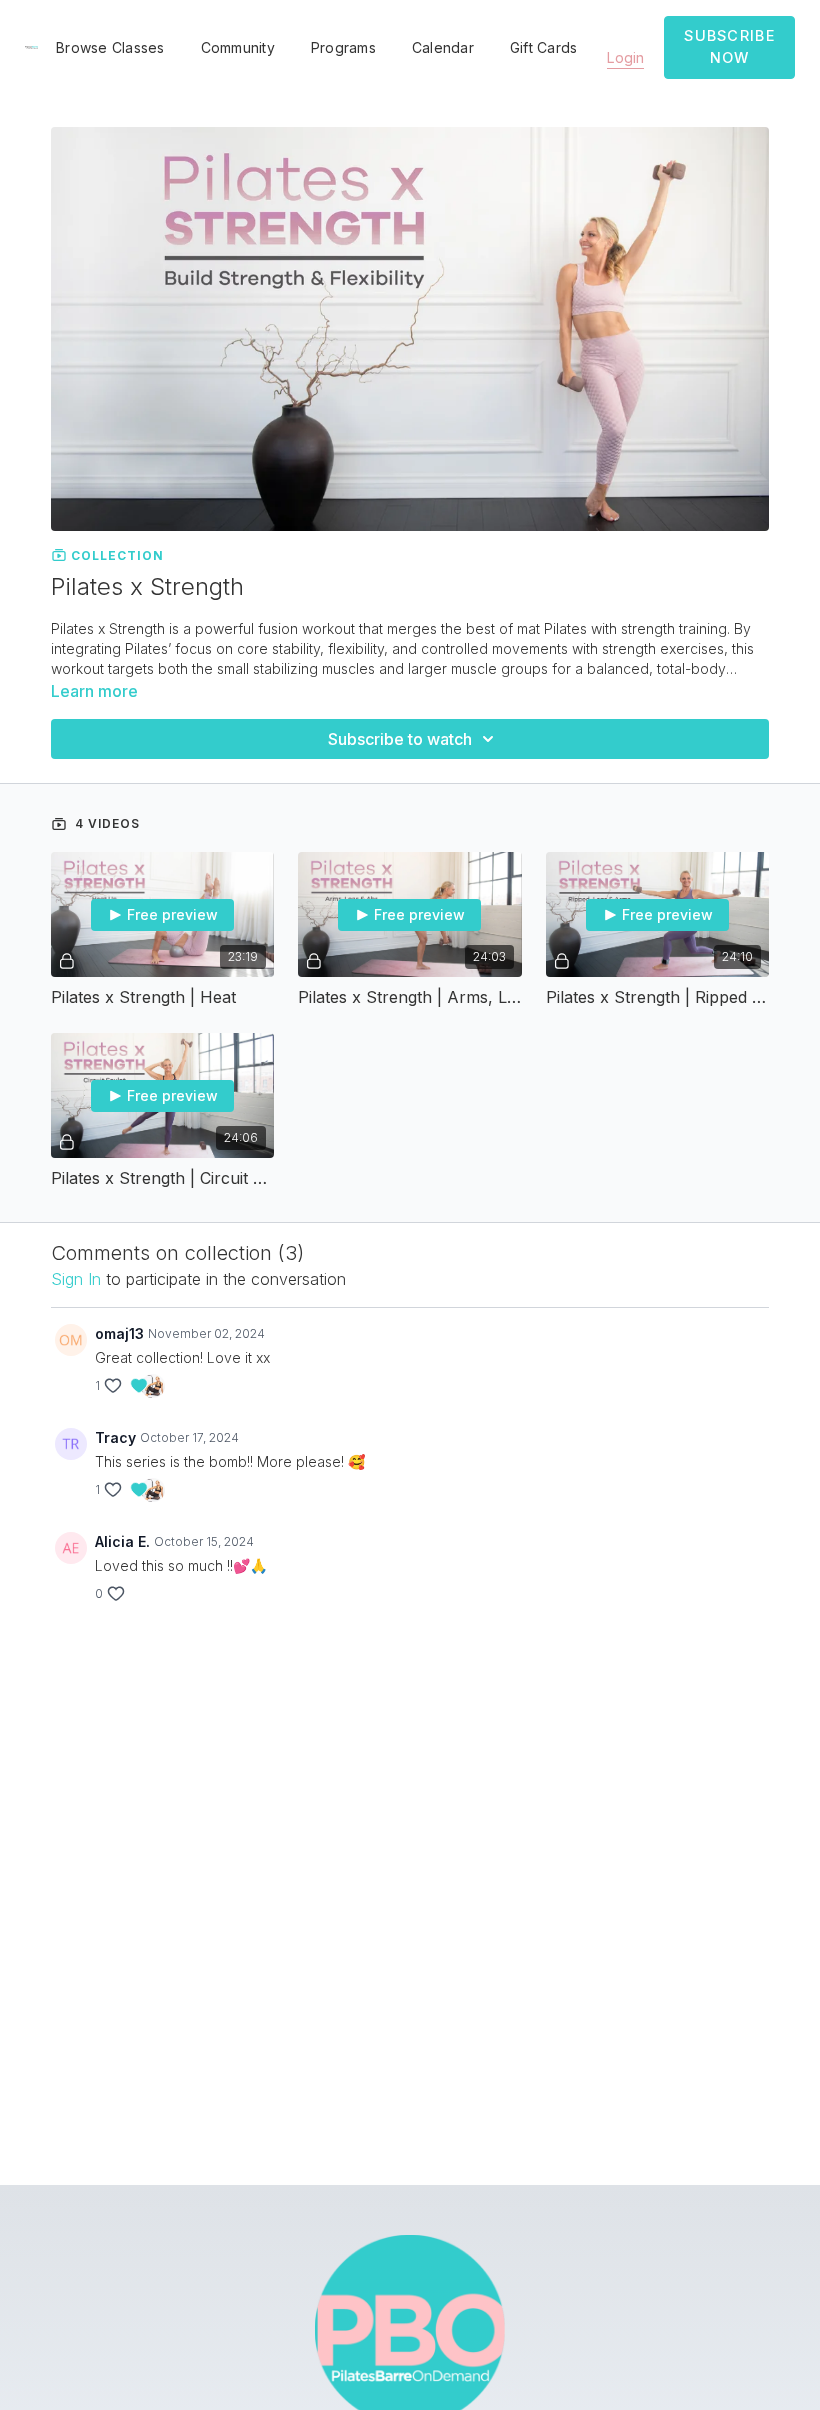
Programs (343, 47)
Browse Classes (110, 47)
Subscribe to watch (400, 739)
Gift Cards (544, 47)
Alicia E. (122, 1541)
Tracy (115, 1437)
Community (238, 47)
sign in (76, 1279)
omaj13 (119, 1333)
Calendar (443, 47)
